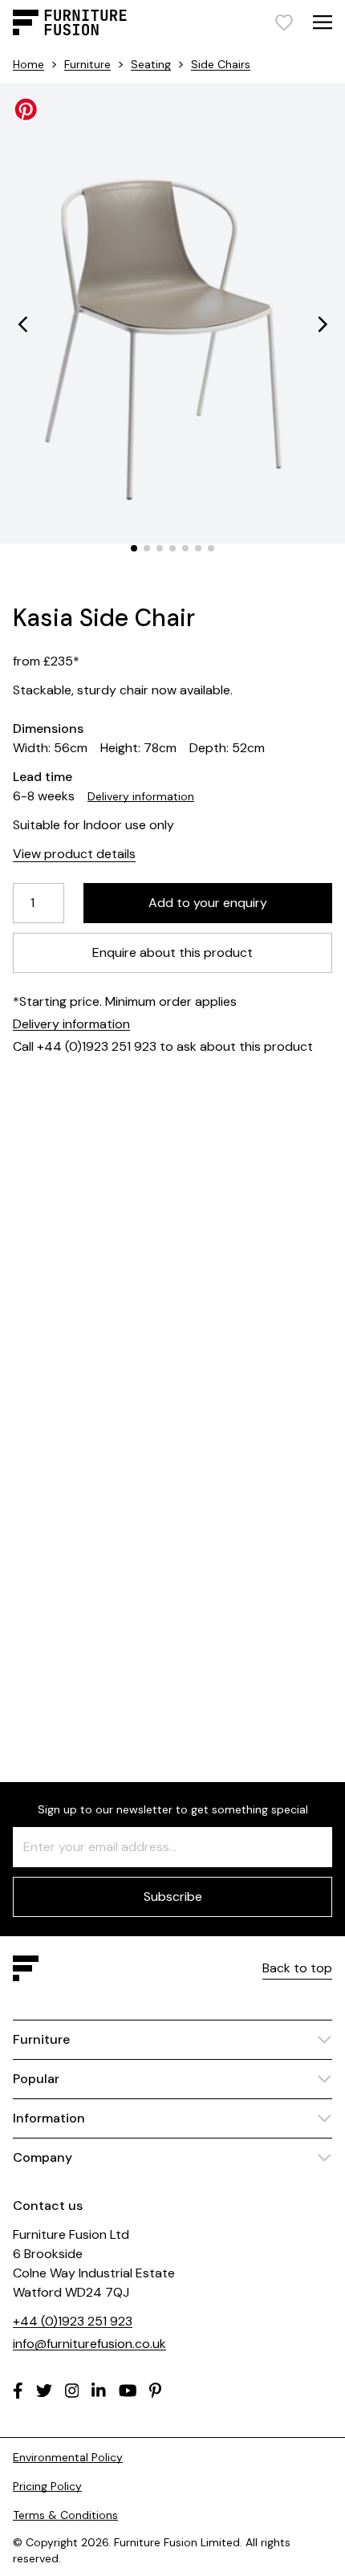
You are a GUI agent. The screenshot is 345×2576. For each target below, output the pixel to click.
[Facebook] (18, 2391)
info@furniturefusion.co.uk (89, 2344)
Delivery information (141, 796)
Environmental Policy (68, 2457)
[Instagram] (72, 2391)
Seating (151, 64)
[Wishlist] (284, 22)
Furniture (87, 64)
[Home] (70, 22)
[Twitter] (44, 2391)
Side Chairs (221, 64)
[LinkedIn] (99, 2391)
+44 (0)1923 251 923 (73, 2321)
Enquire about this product (172, 952)
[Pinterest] (155, 2391)
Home (28, 64)
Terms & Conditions (65, 2515)
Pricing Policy (47, 2486)
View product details (74, 854)
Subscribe (173, 1896)
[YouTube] (128, 2391)
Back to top (297, 1968)
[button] (22, 324)
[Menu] (323, 22)
